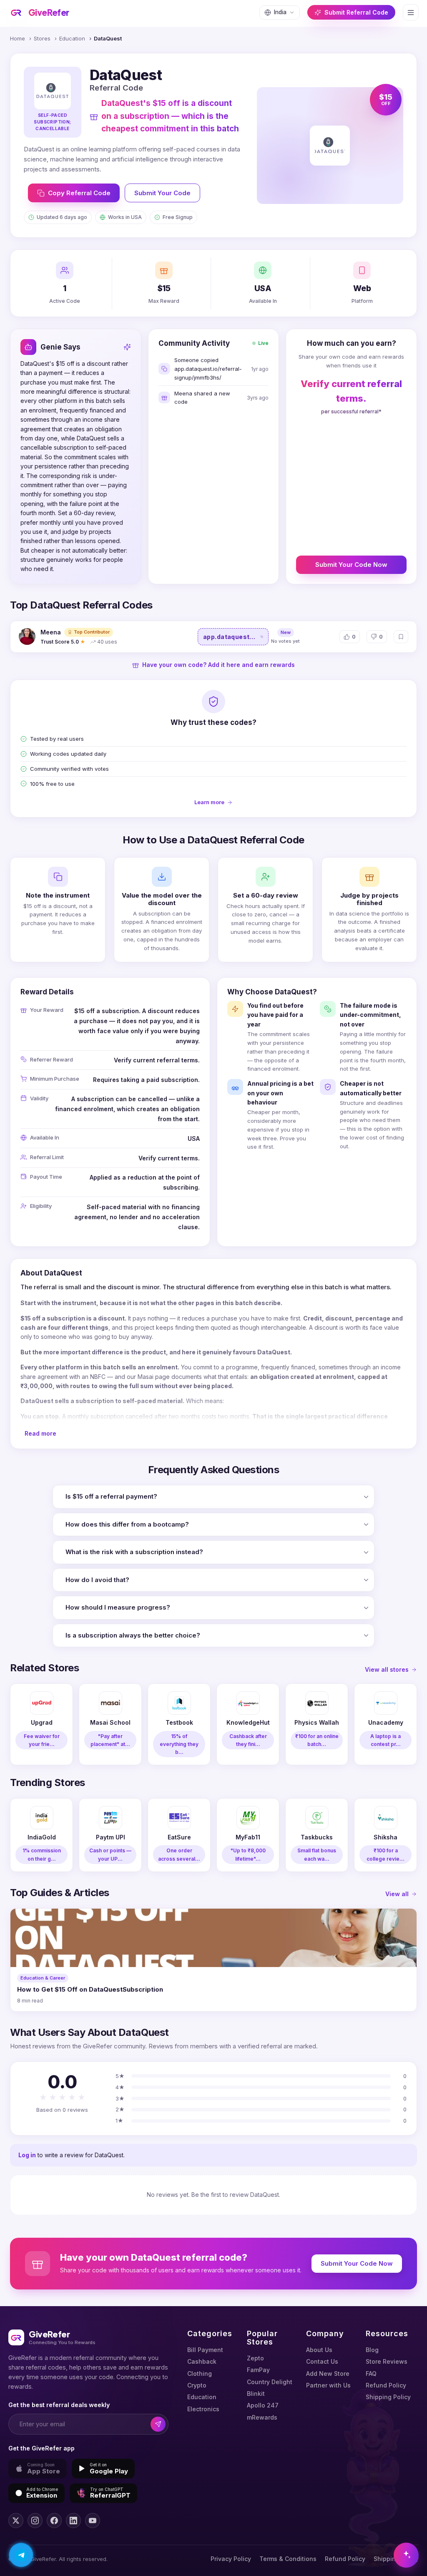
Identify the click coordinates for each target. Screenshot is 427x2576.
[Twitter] (16, 2521)
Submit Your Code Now (351, 565)
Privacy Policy (231, 2559)
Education (72, 38)
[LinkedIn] (73, 2521)
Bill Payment (205, 2350)
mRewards (262, 2417)
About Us (319, 2350)
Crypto (197, 2385)
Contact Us (322, 2361)
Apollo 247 (263, 2405)
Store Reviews (387, 2361)
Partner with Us (328, 2385)
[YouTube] (93, 2521)
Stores (42, 38)
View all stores (387, 1669)
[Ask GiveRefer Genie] (406, 2555)
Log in (27, 2155)
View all (397, 1894)
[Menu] (411, 12)
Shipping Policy (388, 2397)
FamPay (258, 2370)
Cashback (202, 2361)
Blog (372, 2350)
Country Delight (270, 2382)
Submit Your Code (162, 193)
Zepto (255, 2358)
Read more (40, 1433)
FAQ (371, 2373)
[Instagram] (35, 2521)
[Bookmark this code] (401, 637)
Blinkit (256, 2394)
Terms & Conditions (288, 2559)
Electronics (203, 2409)
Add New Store (328, 2373)
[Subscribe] (158, 2424)
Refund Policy (386, 2385)
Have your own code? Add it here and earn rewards (219, 665)
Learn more (209, 802)
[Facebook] (54, 2521)
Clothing (200, 2373)
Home (18, 38)
